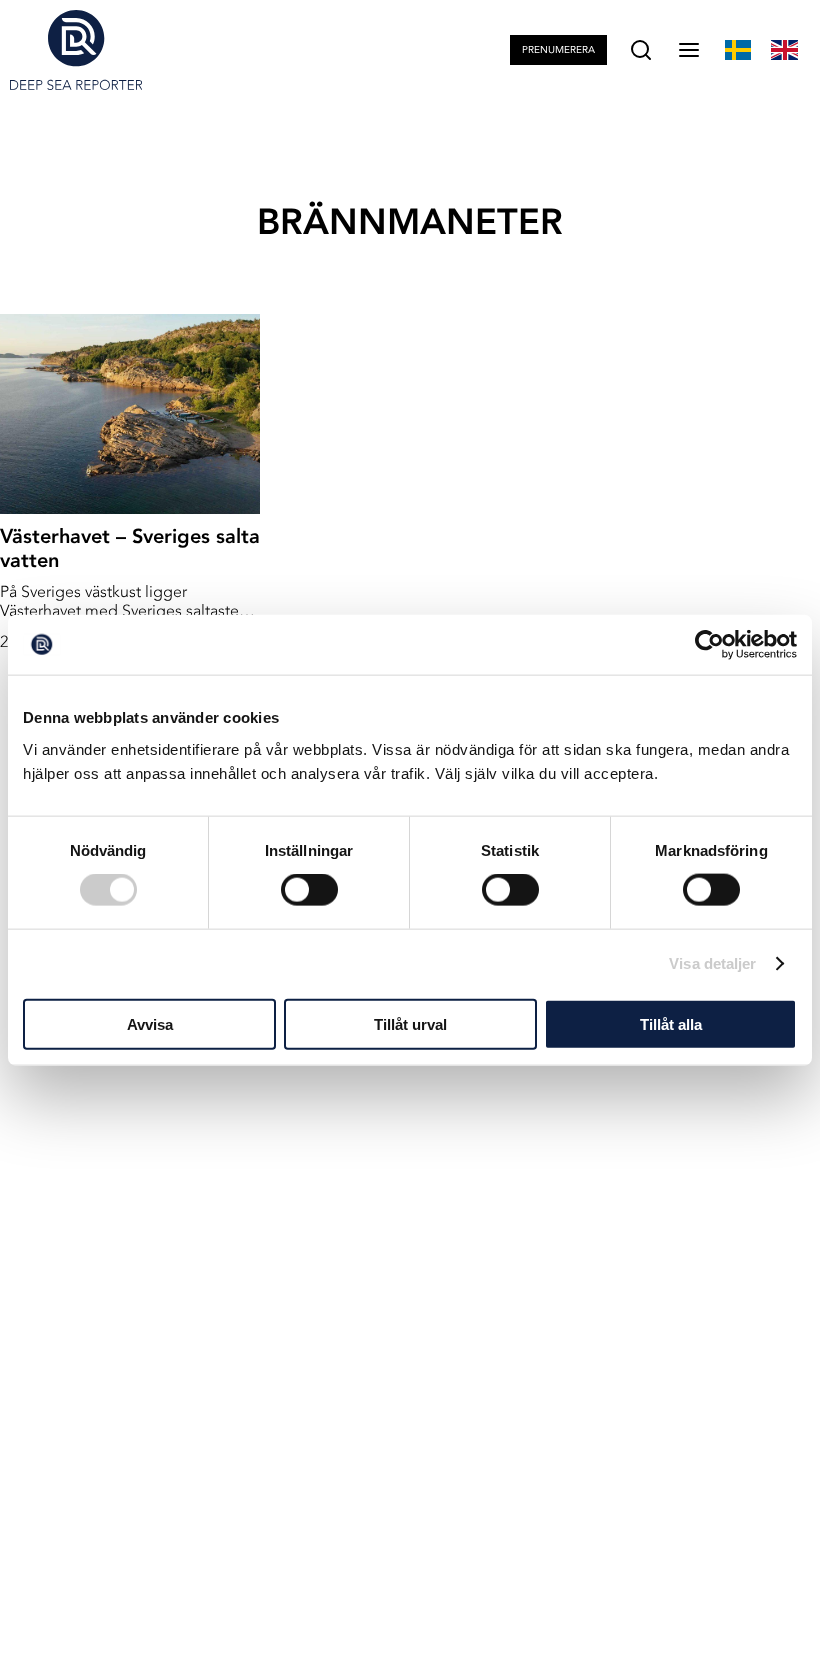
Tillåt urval (410, 1023)
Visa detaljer (712, 963)
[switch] (309, 890)
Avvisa (150, 1023)
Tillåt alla (671, 1023)
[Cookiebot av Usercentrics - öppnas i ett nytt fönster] (709, 645)
